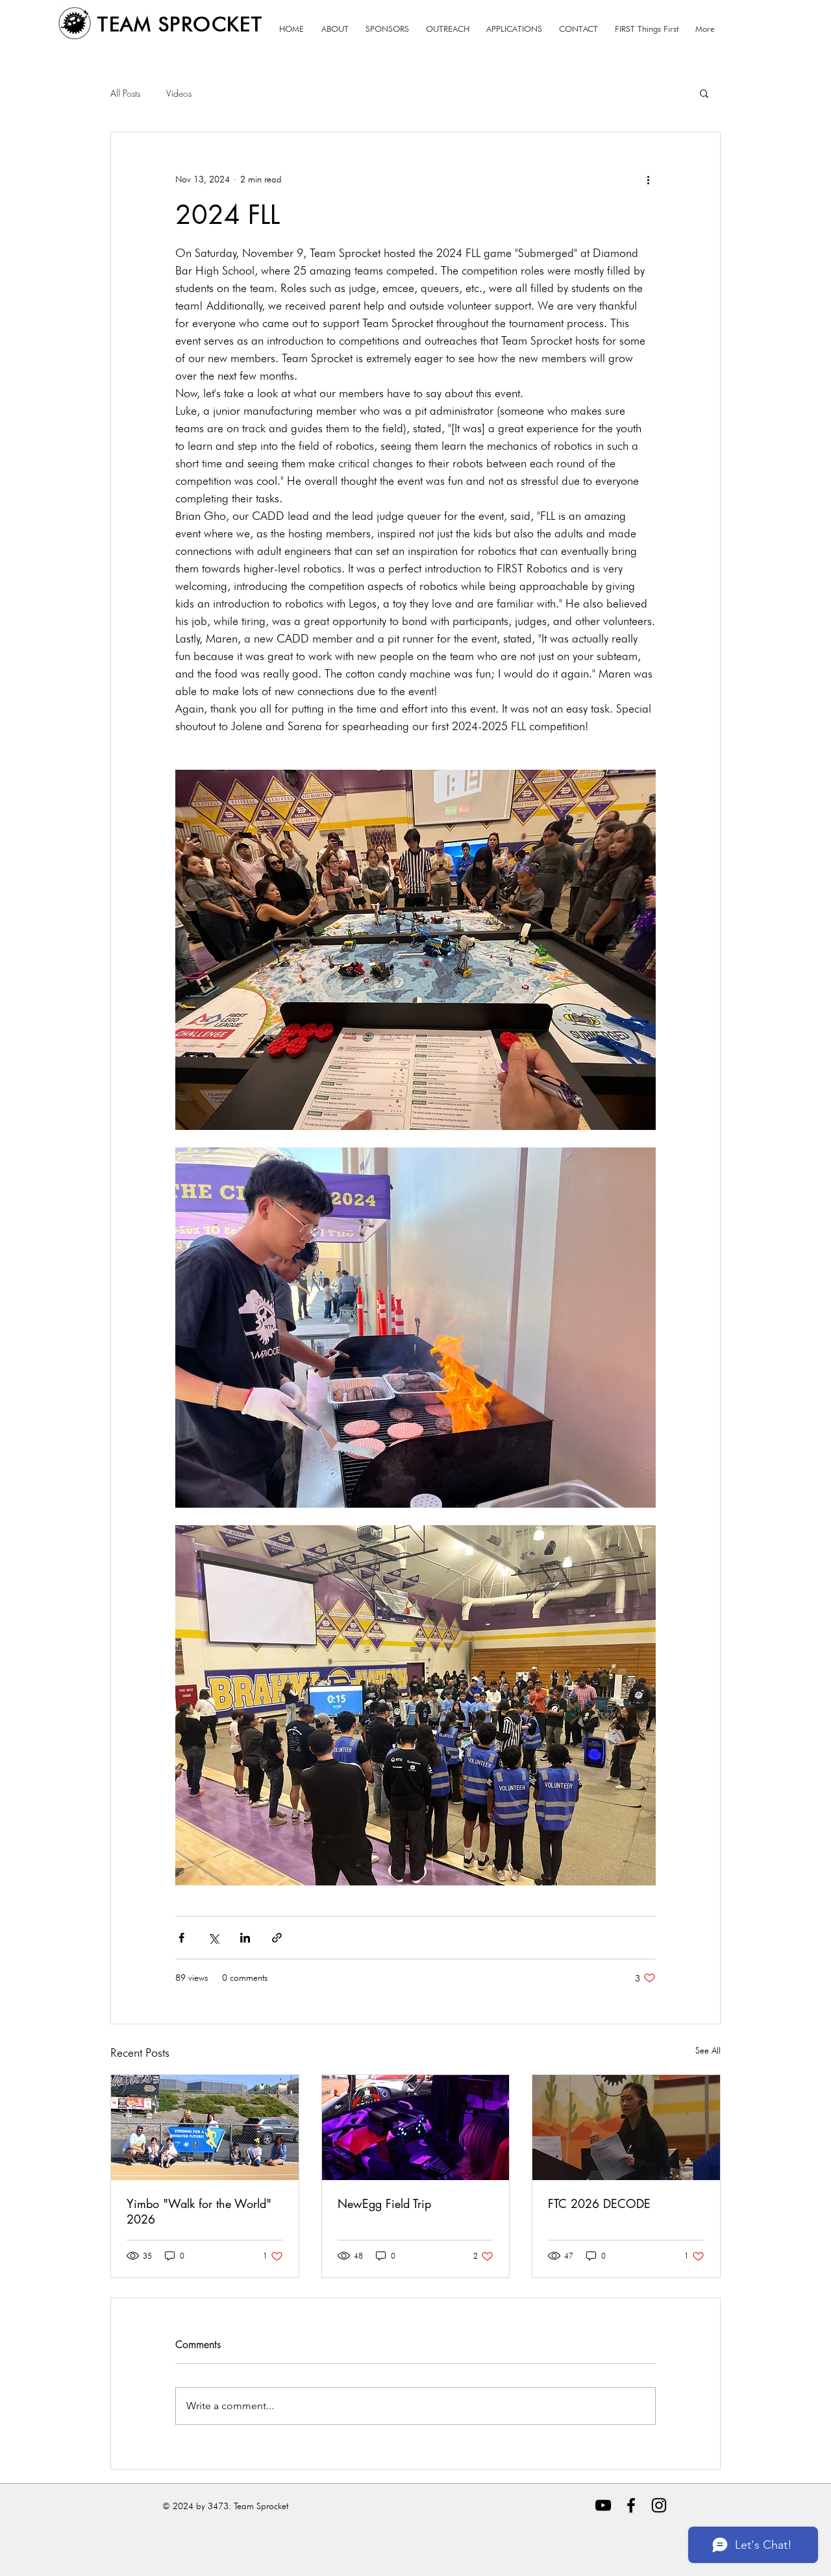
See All (708, 2050)
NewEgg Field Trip (384, 2203)
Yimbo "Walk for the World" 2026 (199, 2211)
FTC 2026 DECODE (599, 2203)
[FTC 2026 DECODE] (626, 2128)
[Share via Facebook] (181, 1938)
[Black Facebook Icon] (631, 2505)
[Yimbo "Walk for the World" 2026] (205, 2128)
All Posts (125, 93)
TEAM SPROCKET (180, 24)
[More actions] (648, 179)
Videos (179, 93)
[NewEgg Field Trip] (416, 2128)
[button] (704, 93)
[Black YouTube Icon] (603, 2505)
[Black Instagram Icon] (659, 2505)
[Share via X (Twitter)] (213, 1938)
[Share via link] (277, 1938)
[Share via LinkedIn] (245, 1938)
